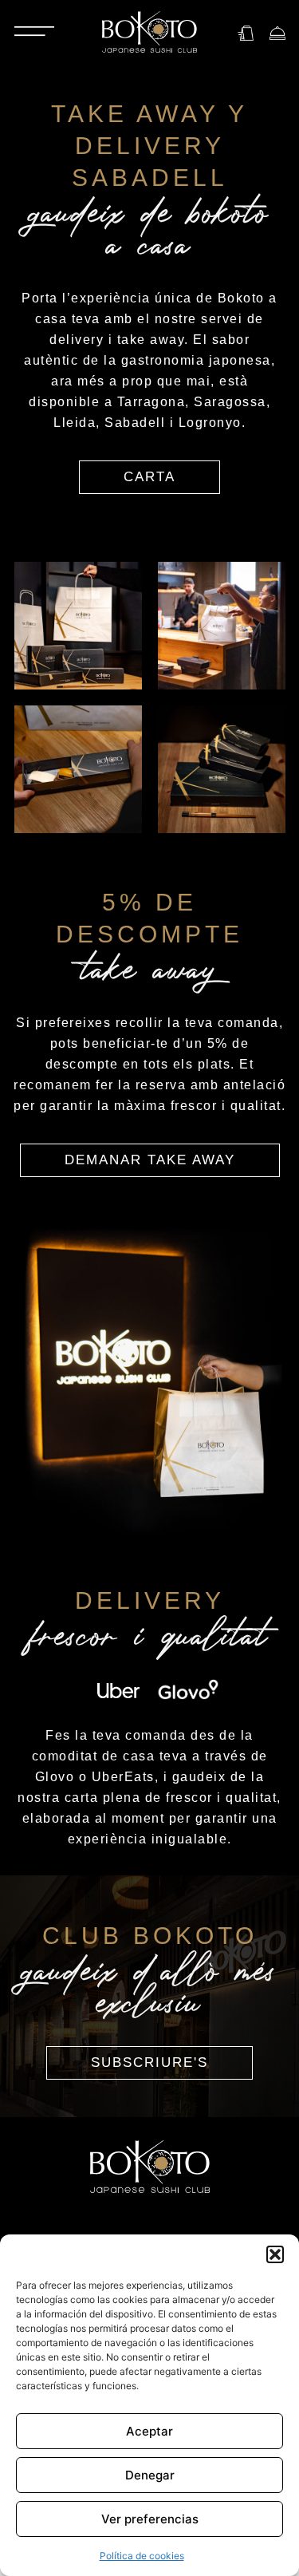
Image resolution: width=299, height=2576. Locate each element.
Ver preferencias (150, 2519)
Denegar (150, 2475)
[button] (275, 2254)
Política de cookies (142, 2556)
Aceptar (149, 2431)
